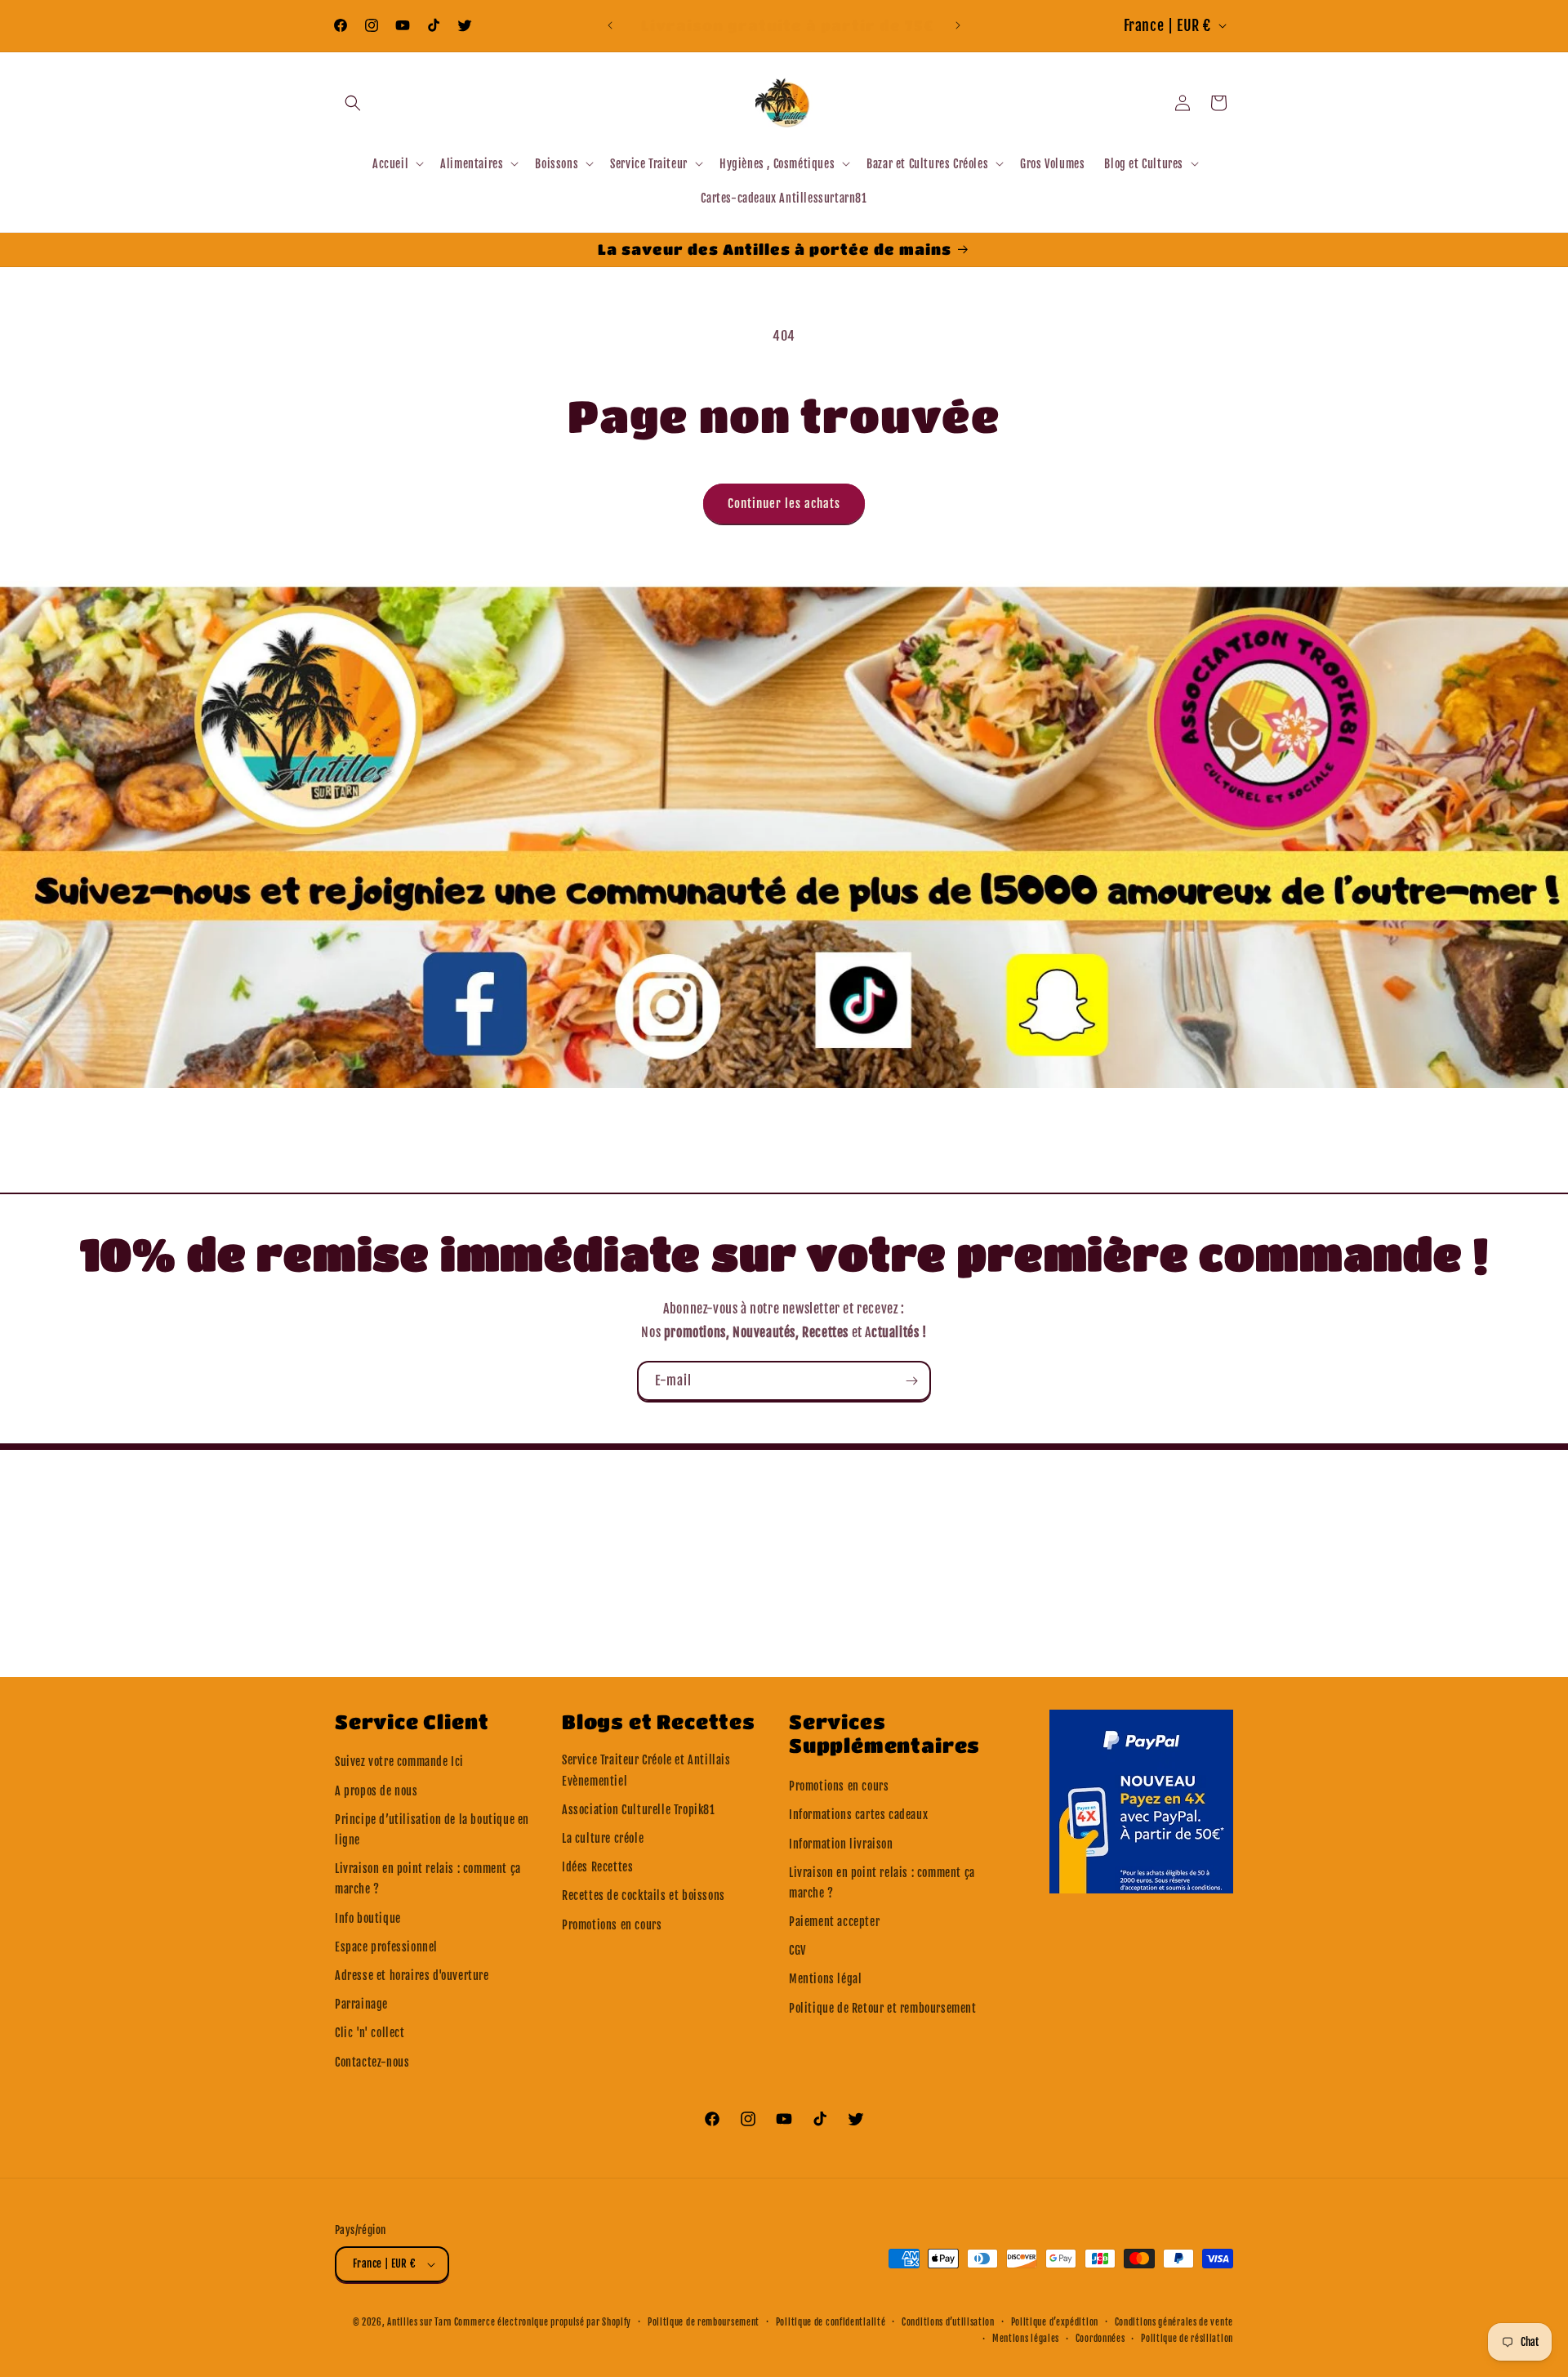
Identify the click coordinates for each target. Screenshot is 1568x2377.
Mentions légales (1026, 2339)
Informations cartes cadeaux (858, 1815)
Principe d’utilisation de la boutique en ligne (432, 1830)
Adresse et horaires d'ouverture (412, 1976)
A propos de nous (376, 1791)
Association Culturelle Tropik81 (639, 1810)
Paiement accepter (834, 1922)
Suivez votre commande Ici (399, 1762)
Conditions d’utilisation (948, 2322)
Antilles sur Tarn (421, 2322)
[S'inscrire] (911, 1381)
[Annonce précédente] (610, 25)
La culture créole (603, 1838)
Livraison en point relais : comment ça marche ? (428, 1879)
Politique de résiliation (1187, 2339)
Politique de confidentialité (831, 2322)
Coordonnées (1100, 2339)
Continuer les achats (784, 504)
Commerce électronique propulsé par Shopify (543, 2322)
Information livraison (841, 1844)
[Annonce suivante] (958, 25)
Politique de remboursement (704, 2322)
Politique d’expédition (1055, 2322)
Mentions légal (825, 1979)
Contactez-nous (372, 2062)
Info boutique (368, 1918)
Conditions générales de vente (1174, 2322)
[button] (353, 103)
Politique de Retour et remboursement (883, 2008)
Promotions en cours (612, 1925)
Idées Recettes (597, 1867)
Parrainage (361, 2004)
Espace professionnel (386, 1947)
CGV (797, 1950)
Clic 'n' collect (370, 2033)
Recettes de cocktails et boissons (644, 1895)
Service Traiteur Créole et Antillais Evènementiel (646, 1770)
